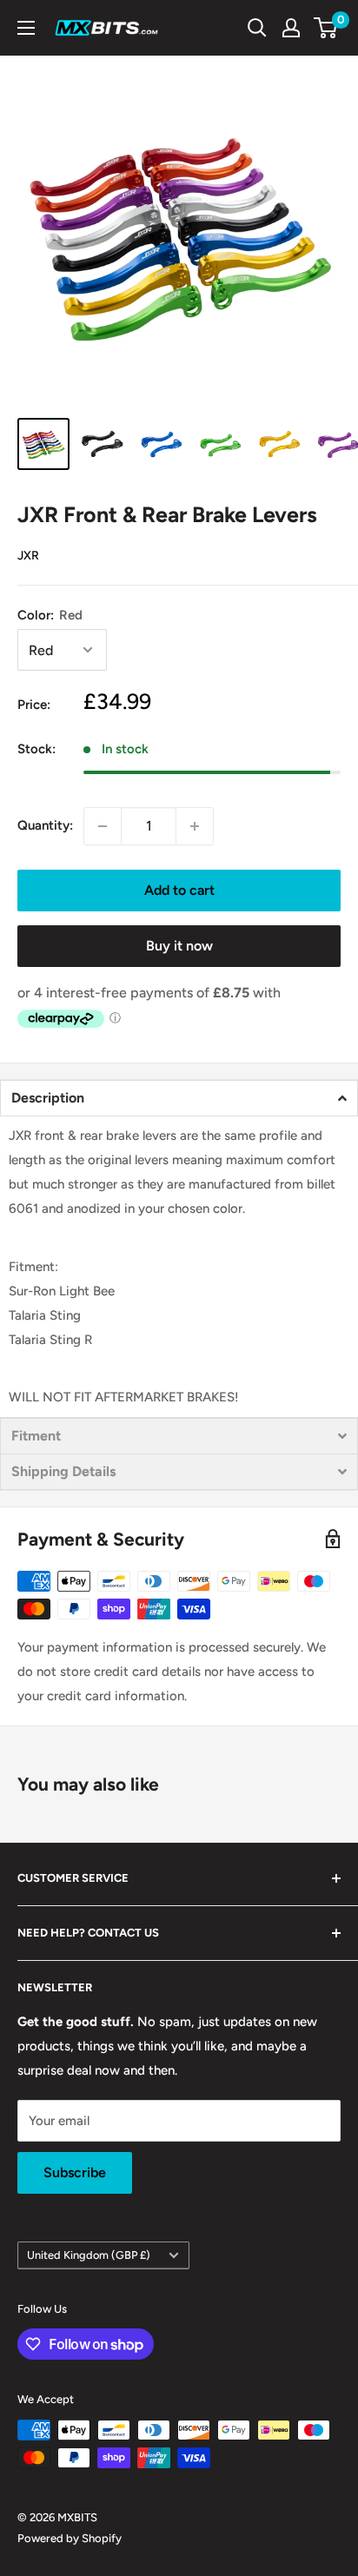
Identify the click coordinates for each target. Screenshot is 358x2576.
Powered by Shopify (70, 2538)
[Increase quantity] (195, 826)
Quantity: (45, 825)
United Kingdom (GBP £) (89, 2255)
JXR (28, 556)
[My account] (291, 28)
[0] (326, 28)
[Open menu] (26, 28)
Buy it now (179, 946)
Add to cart (179, 890)
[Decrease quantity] (103, 826)
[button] (179, 1098)
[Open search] (257, 28)
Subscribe (75, 2172)
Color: (50, 615)
